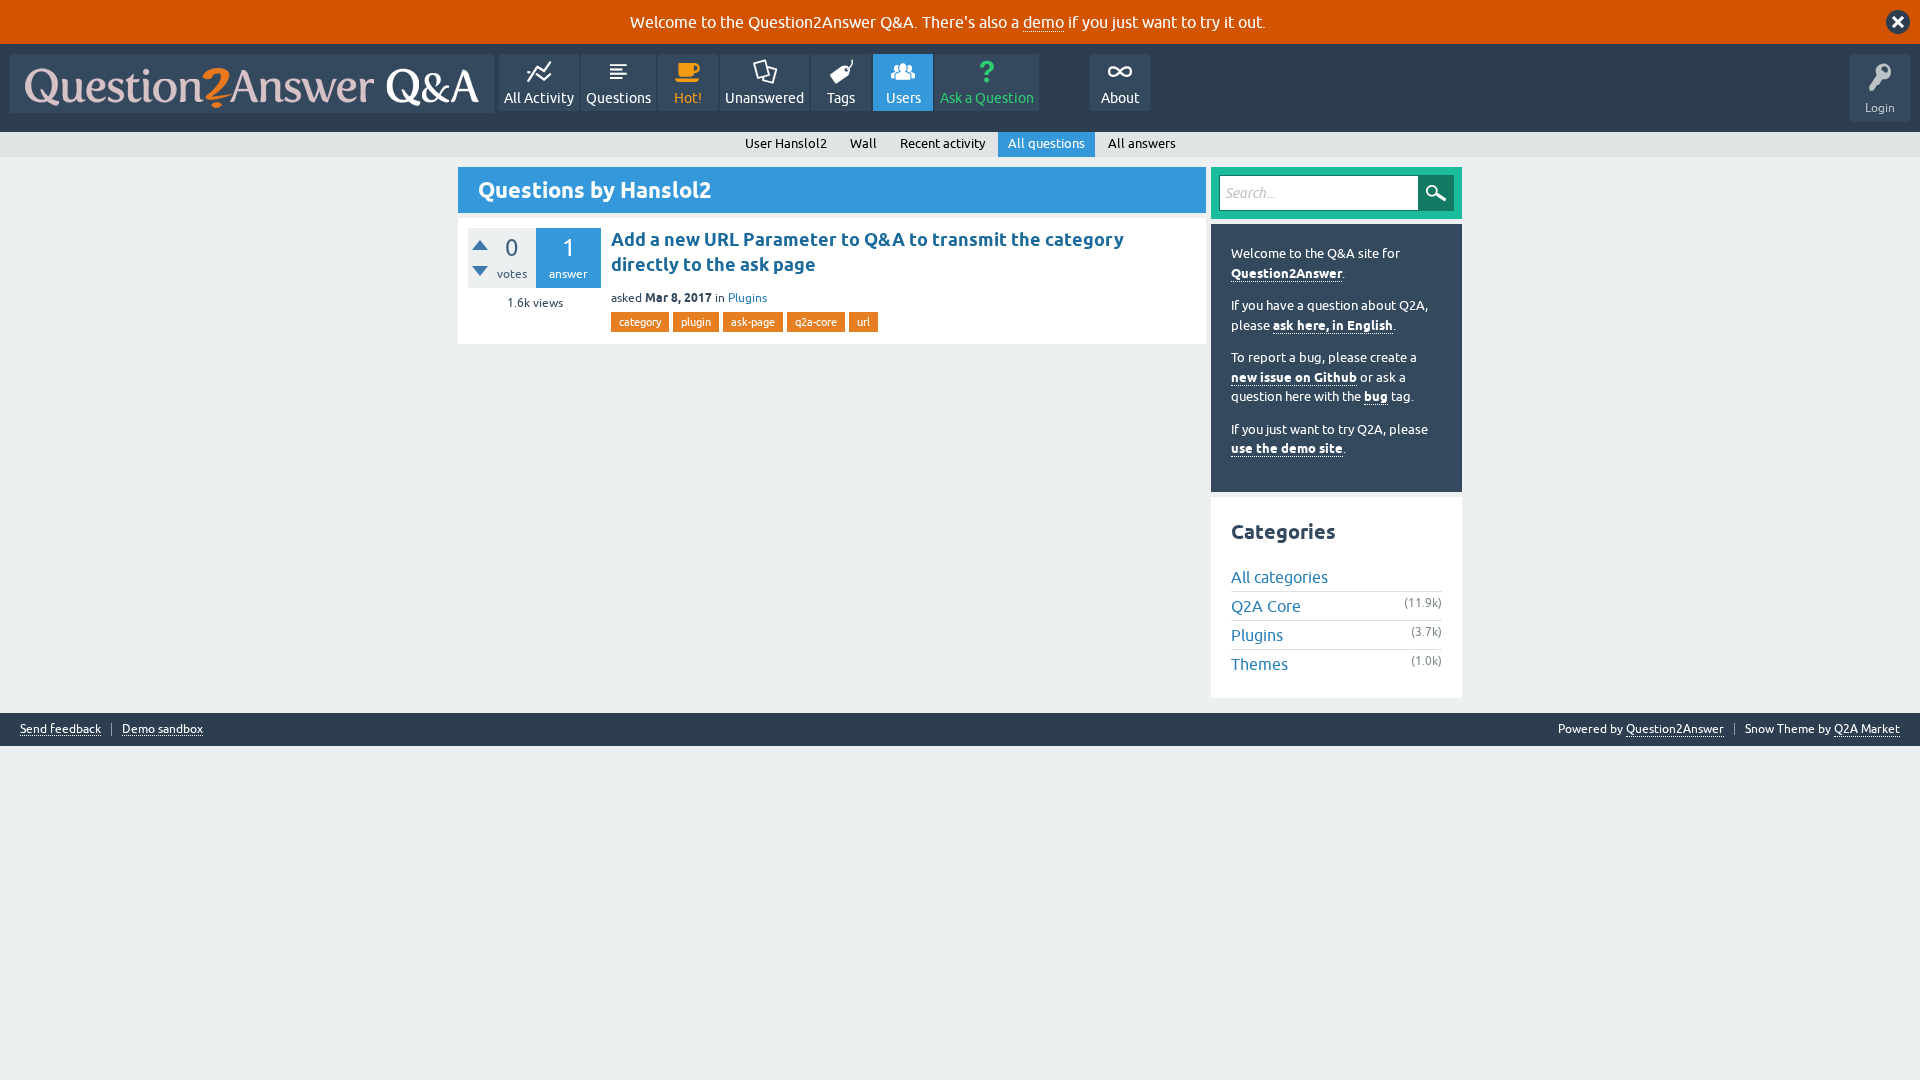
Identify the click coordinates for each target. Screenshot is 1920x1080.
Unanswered (764, 98)
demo (1043, 22)
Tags (841, 98)
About (1120, 98)
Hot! (688, 98)
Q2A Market (1867, 729)
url (863, 322)
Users (903, 98)
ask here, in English (1333, 325)
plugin (696, 322)
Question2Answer (1286, 273)
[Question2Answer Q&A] (252, 83)
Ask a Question (987, 98)
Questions (618, 98)
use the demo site (1287, 448)
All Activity (539, 98)
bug (1376, 396)
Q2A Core (1266, 606)
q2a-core (816, 322)
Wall (863, 143)
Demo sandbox (162, 729)
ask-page (753, 322)
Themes (1259, 664)
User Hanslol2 (786, 143)
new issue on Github (1294, 377)
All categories (1279, 577)
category (640, 322)
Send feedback (60, 729)
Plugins (747, 298)
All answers (1142, 143)
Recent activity (942, 143)
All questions (1046, 143)
